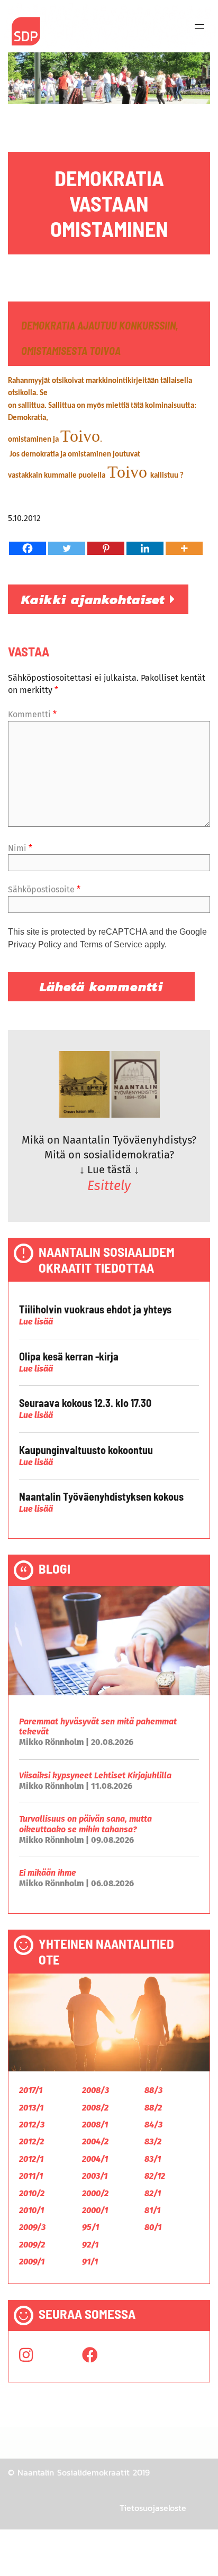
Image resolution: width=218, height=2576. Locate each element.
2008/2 (95, 2108)
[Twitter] (67, 548)
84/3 (153, 2125)
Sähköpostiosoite (44, 889)
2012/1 (31, 2159)
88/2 (153, 2108)
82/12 (155, 2176)
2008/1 (95, 2125)
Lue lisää (36, 1322)
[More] (184, 548)
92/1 (90, 2245)
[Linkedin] (145, 548)
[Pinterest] (106, 548)
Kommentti (32, 714)
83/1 (153, 2159)
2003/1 (95, 2176)
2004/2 (95, 2141)
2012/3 (32, 2125)
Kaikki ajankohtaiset (96, 599)
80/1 (153, 2227)
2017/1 (31, 2090)
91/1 (90, 2262)
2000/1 (95, 2210)
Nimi (20, 848)
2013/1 (31, 2108)
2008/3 (96, 2090)
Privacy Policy (35, 944)
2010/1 (31, 2210)
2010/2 (32, 2193)
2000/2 (95, 2193)
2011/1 (31, 2176)
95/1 (90, 2227)
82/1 (153, 2193)
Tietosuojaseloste (153, 2508)
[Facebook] (28, 548)
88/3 (153, 2090)
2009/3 (32, 2227)
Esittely (109, 1186)
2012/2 (31, 2141)
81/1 (152, 2210)
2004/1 (95, 2159)
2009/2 (32, 2245)
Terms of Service (111, 944)
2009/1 (32, 2262)
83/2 (153, 2141)
